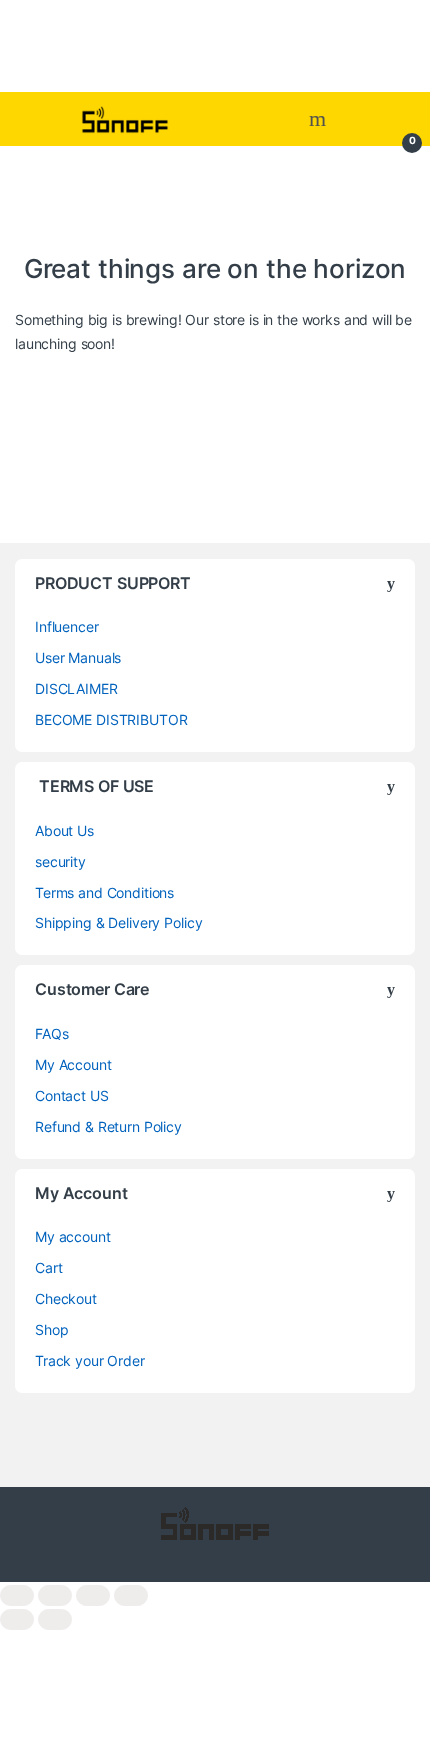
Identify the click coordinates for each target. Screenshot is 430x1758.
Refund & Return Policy (108, 1126)
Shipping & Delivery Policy (118, 922)
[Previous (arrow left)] (17, 1619)
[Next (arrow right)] (55, 1619)
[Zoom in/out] (17, 1595)
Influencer (67, 626)
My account (73, 1236)
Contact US (72, 1095)
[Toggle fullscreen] (55, 1595)
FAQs (51, 1033)
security (60, 861)
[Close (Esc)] (131, 1595)
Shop (51, 1329)
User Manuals (78, 657)
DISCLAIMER (76, 688)
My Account (73, 1064)
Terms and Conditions (104, 892)
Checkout (66, 1298)
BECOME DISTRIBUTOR (111, 719)
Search (320, 119)
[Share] (93, 1595)
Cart (48, 1267)
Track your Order (90, 1360)
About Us (64, 830)
